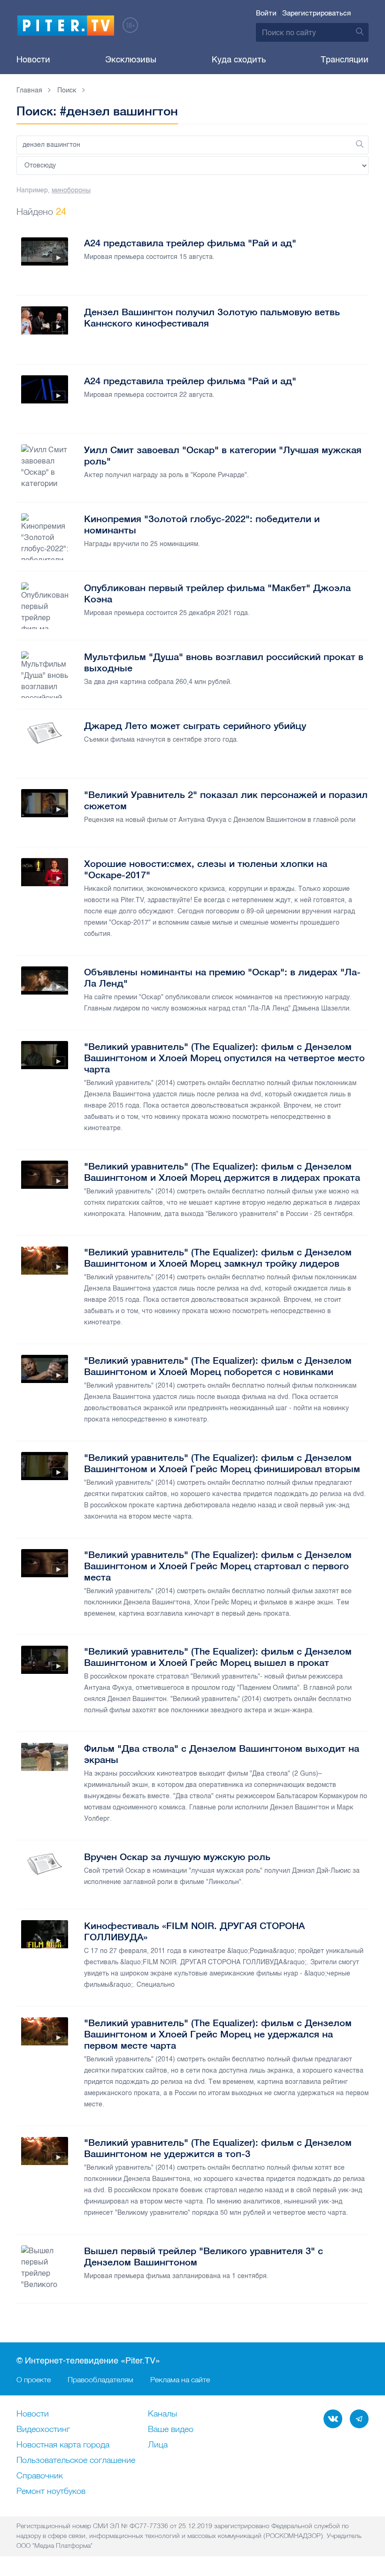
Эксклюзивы (131, 60)
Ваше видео (171, 2430)
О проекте (34, 2379)
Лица (158, 2445)
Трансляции (345, 60)
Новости (33, 60)
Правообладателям (100, 2379)
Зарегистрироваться (316, 13)
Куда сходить (239, 60)
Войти (266, 13)
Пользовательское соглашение (76, 2461)
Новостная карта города (63, 2445)
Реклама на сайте (180, 2379)
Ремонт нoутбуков (51, 2492)
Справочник (40, 2476)
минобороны (71, 190)
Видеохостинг (43, 2430)
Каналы (162, 2414)
